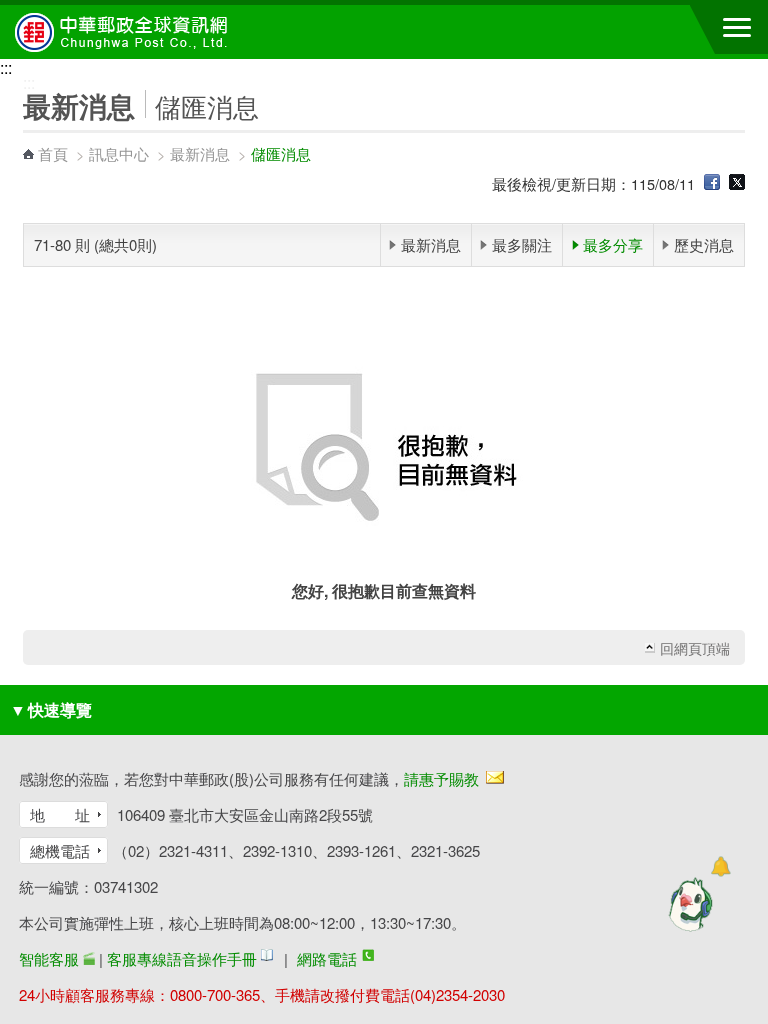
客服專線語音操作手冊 (182, 958)
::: (6, 67)
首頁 (53, 153)
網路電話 (327, 958)
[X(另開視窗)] (737, 183)
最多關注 (522, 244)
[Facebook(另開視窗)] (712, 183)
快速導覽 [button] (51, 709)
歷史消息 (704, 244)
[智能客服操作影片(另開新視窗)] (89, 958)
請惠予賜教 (441, 778)
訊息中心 (119, 153)
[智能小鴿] (688, 904)
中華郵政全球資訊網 (125, 32)
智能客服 (49, 958)
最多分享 (613, 244)
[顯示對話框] (720, 866)
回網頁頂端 (695, 648)
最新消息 (200, 153)
